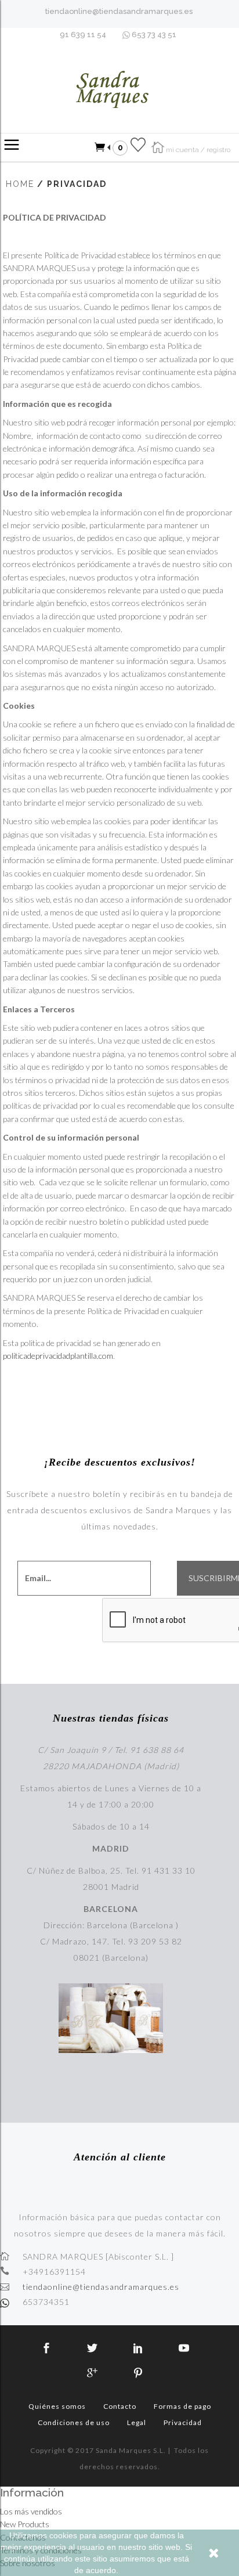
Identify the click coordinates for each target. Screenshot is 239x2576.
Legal (137, 2422)
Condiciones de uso (74, 2422)
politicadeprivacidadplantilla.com (58, 1356)
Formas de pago (182, 2406)
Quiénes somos (57, 2406)
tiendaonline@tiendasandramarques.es (119, 11)
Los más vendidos (31, 2511)
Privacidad (183, 2422)
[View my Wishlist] (138, 147)
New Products (25, 2524)
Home (20, 184)
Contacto (120, 2406)
